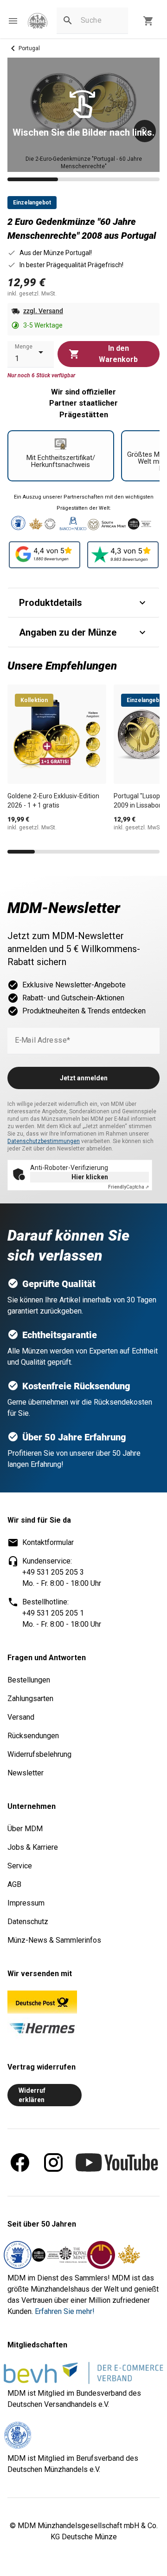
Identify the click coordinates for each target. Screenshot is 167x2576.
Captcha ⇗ (128, 1187)
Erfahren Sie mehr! (65, 2311)
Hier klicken (90, 1177)
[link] (38, 21)
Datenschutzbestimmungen (44, 1141)
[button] (13, 21)
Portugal (29, 48)
